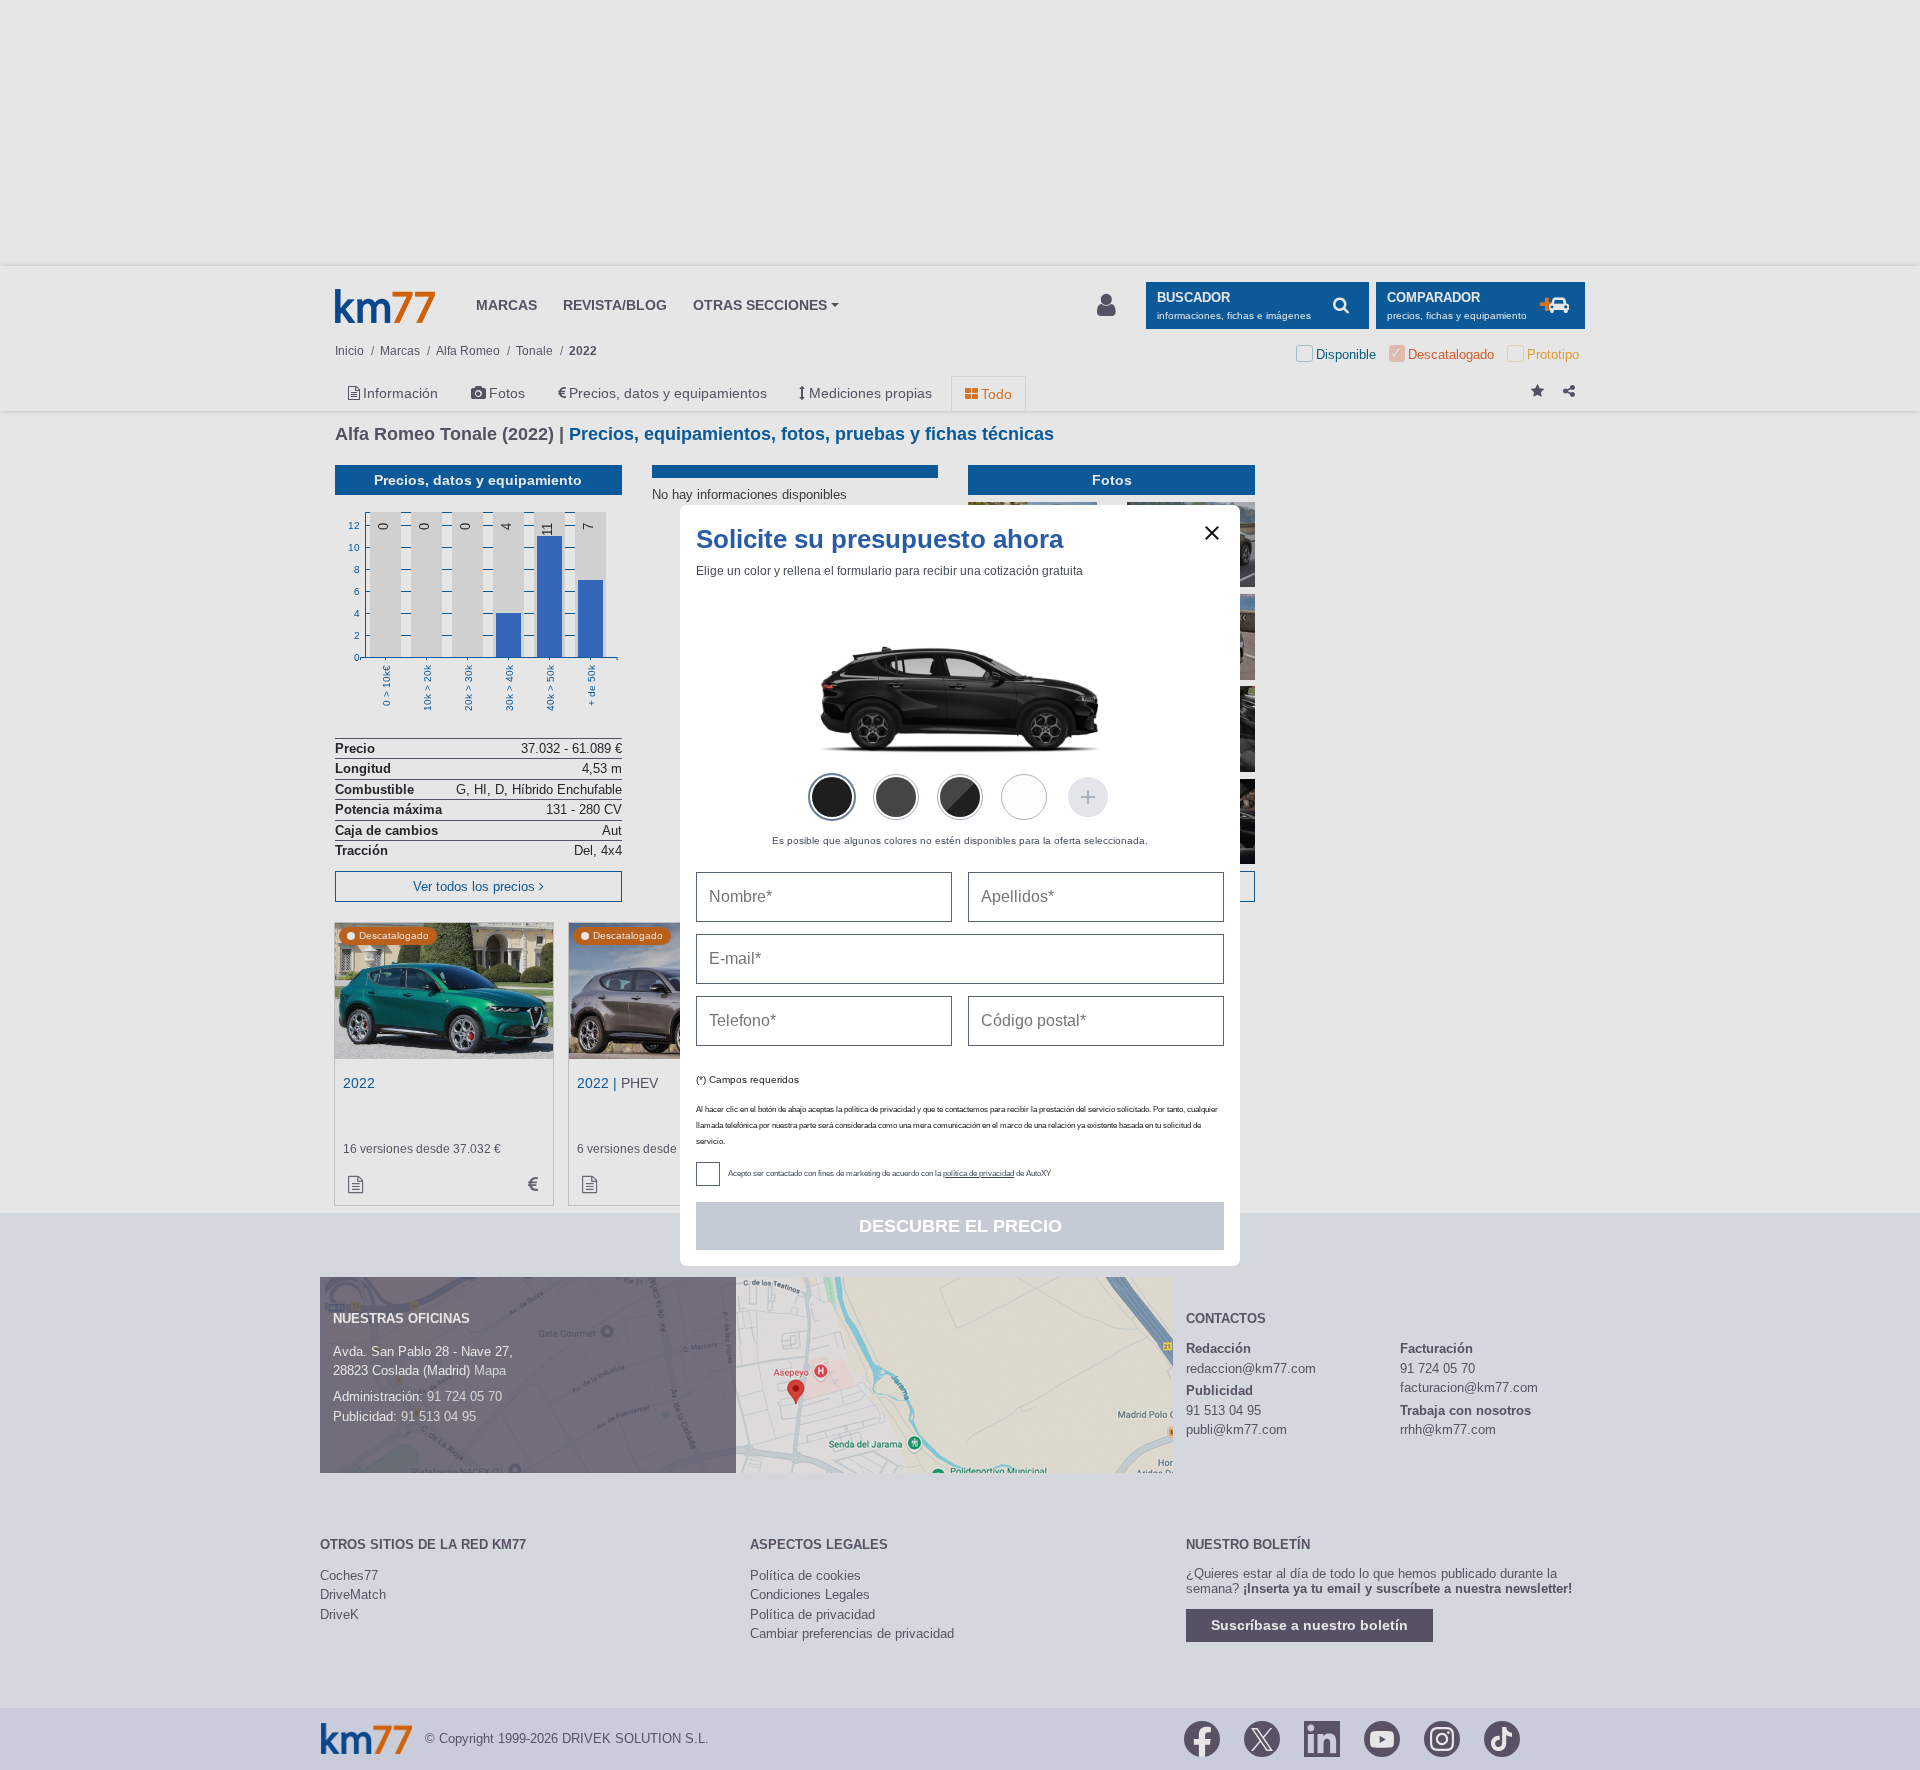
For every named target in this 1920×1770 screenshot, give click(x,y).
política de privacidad (978, 1173)
